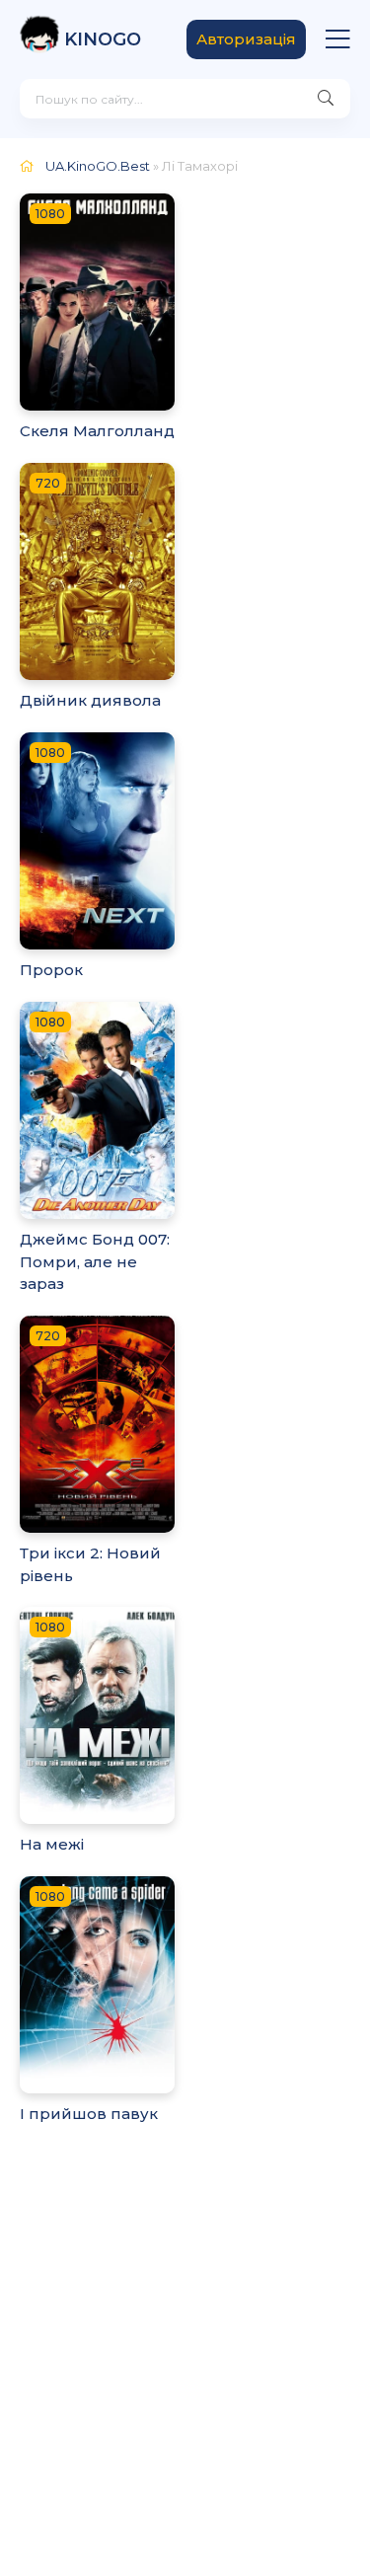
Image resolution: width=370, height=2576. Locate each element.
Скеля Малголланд (97, 431)
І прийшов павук (89, 2114)
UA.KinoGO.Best (98, 166)
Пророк (51, 970)
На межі (52, 1844)
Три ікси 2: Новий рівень (90, 1564)
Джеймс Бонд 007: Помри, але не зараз (95, 1261)
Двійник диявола (90, 700)
